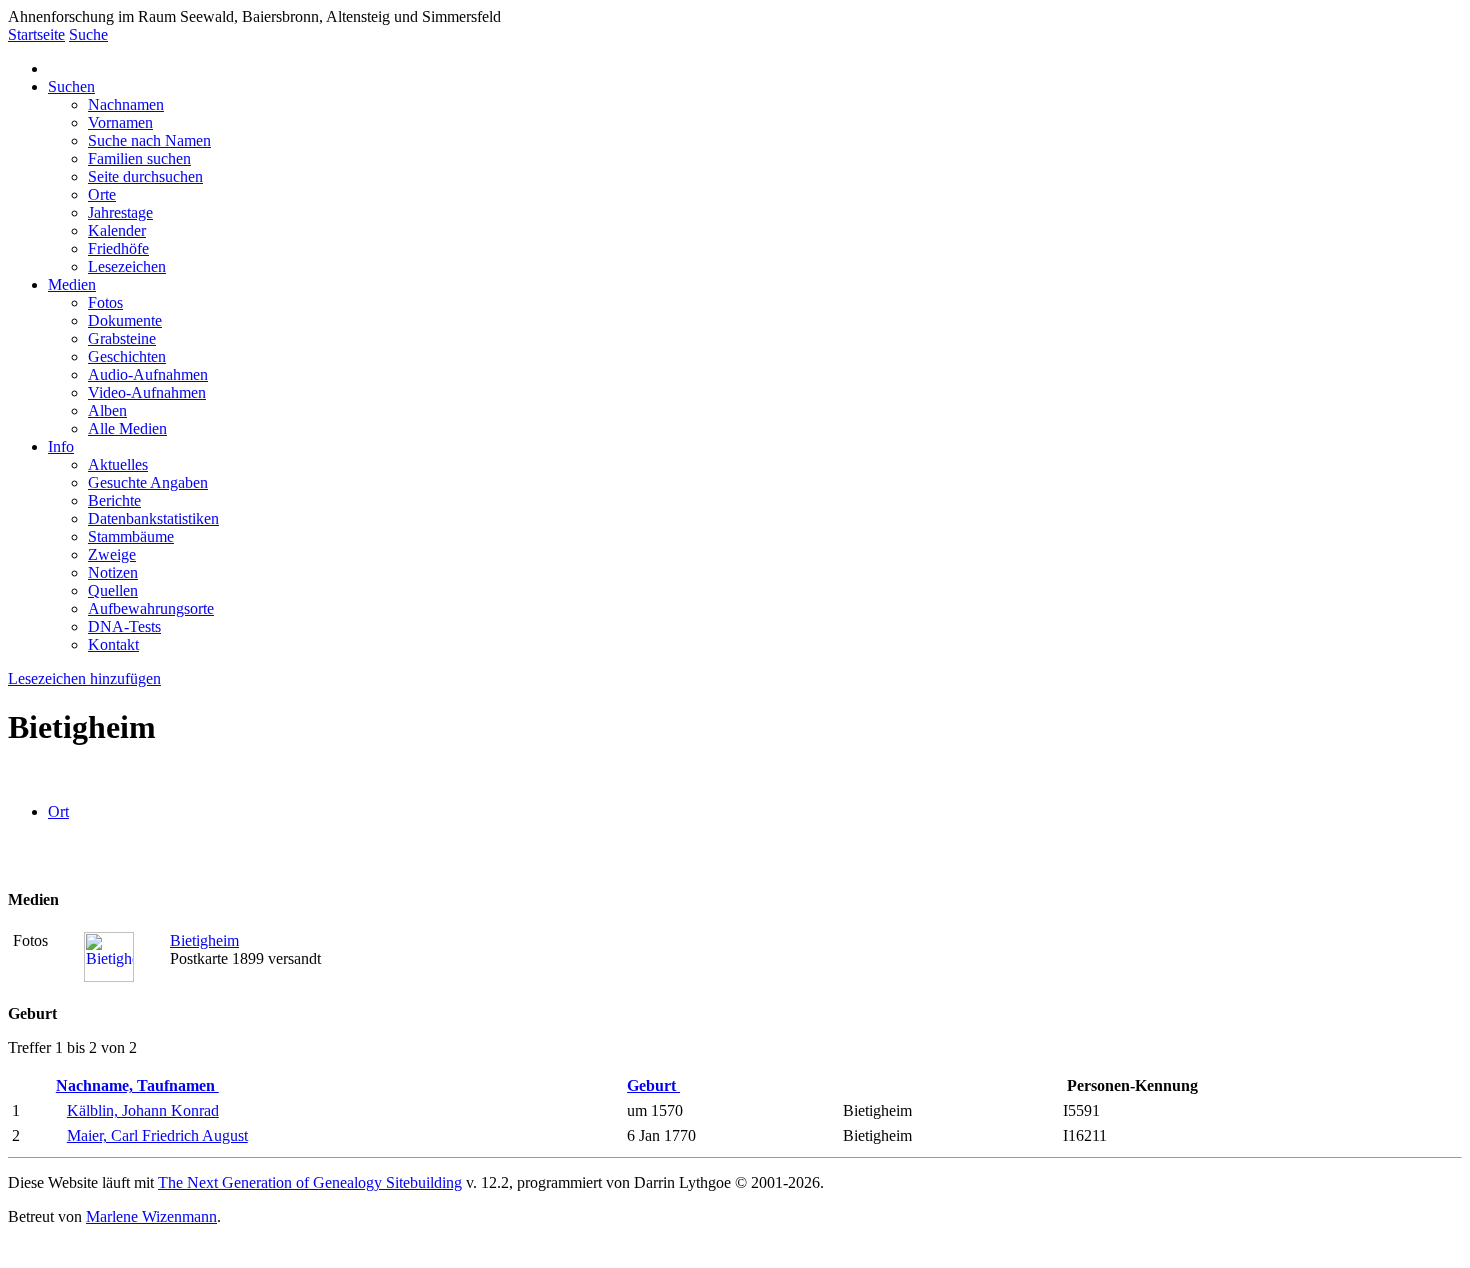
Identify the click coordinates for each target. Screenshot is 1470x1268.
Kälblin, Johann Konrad (143, 1110)
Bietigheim (204, 940)
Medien (72, 284)
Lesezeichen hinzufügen (84, 678)
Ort (58, 811)
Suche (88, 34)
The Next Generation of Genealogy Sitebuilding (310, 1182)
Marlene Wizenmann (151, 1216)
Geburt (653, 1085)
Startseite (36, 34)
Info (61, 446)
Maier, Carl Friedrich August (157, 1135)
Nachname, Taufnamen (137, 1085)
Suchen (71, 86)
